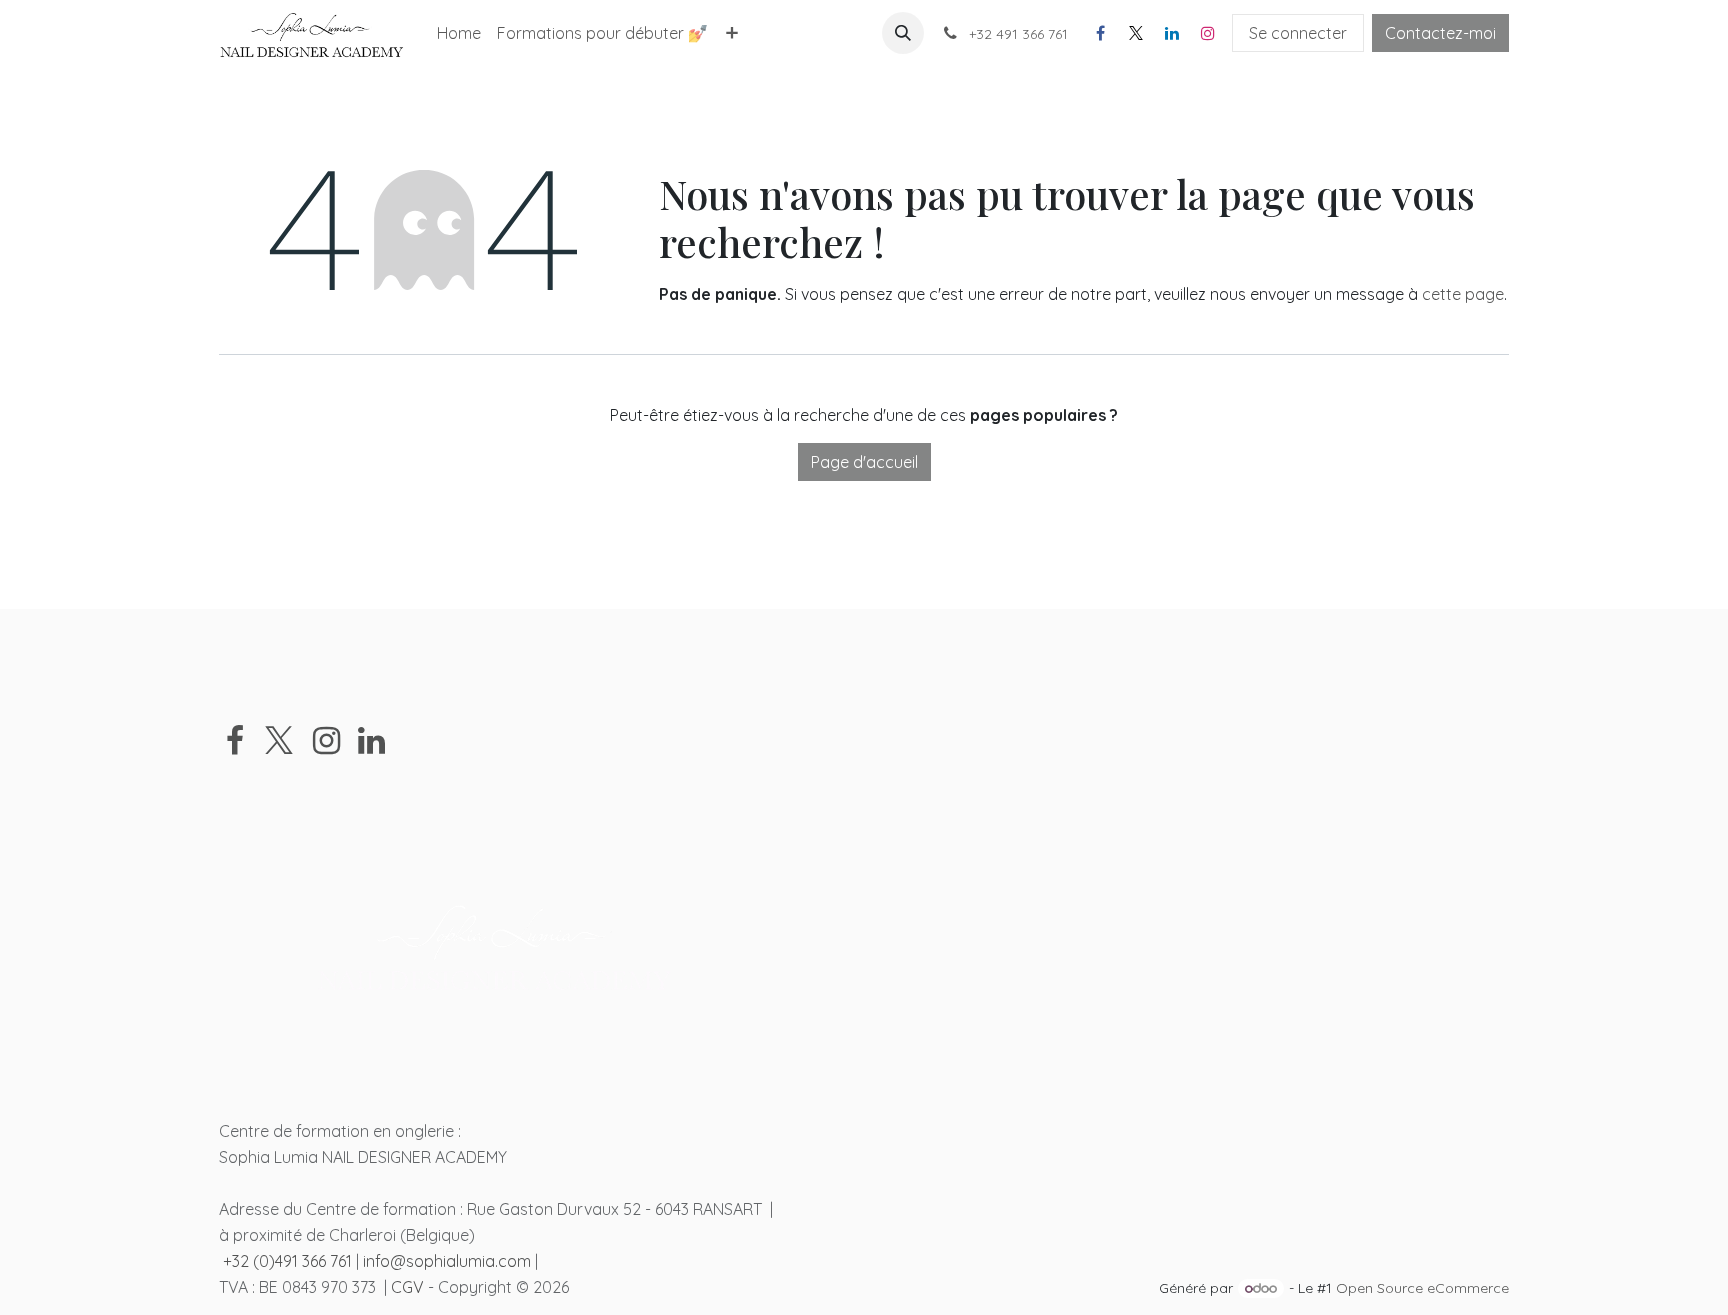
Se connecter (1298, 33)
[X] (1136, 33)
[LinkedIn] (1172, 33)
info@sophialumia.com (447, 1261)
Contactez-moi (1440, 33)
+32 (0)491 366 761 (287, 1261)
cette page (1463, 294)
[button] (903, 33)
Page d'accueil (864, 462)
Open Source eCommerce (1422, 1288)
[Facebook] (1100, 33)
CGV (407, 1287)
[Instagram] (1208, 33)
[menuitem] (459, 33)
